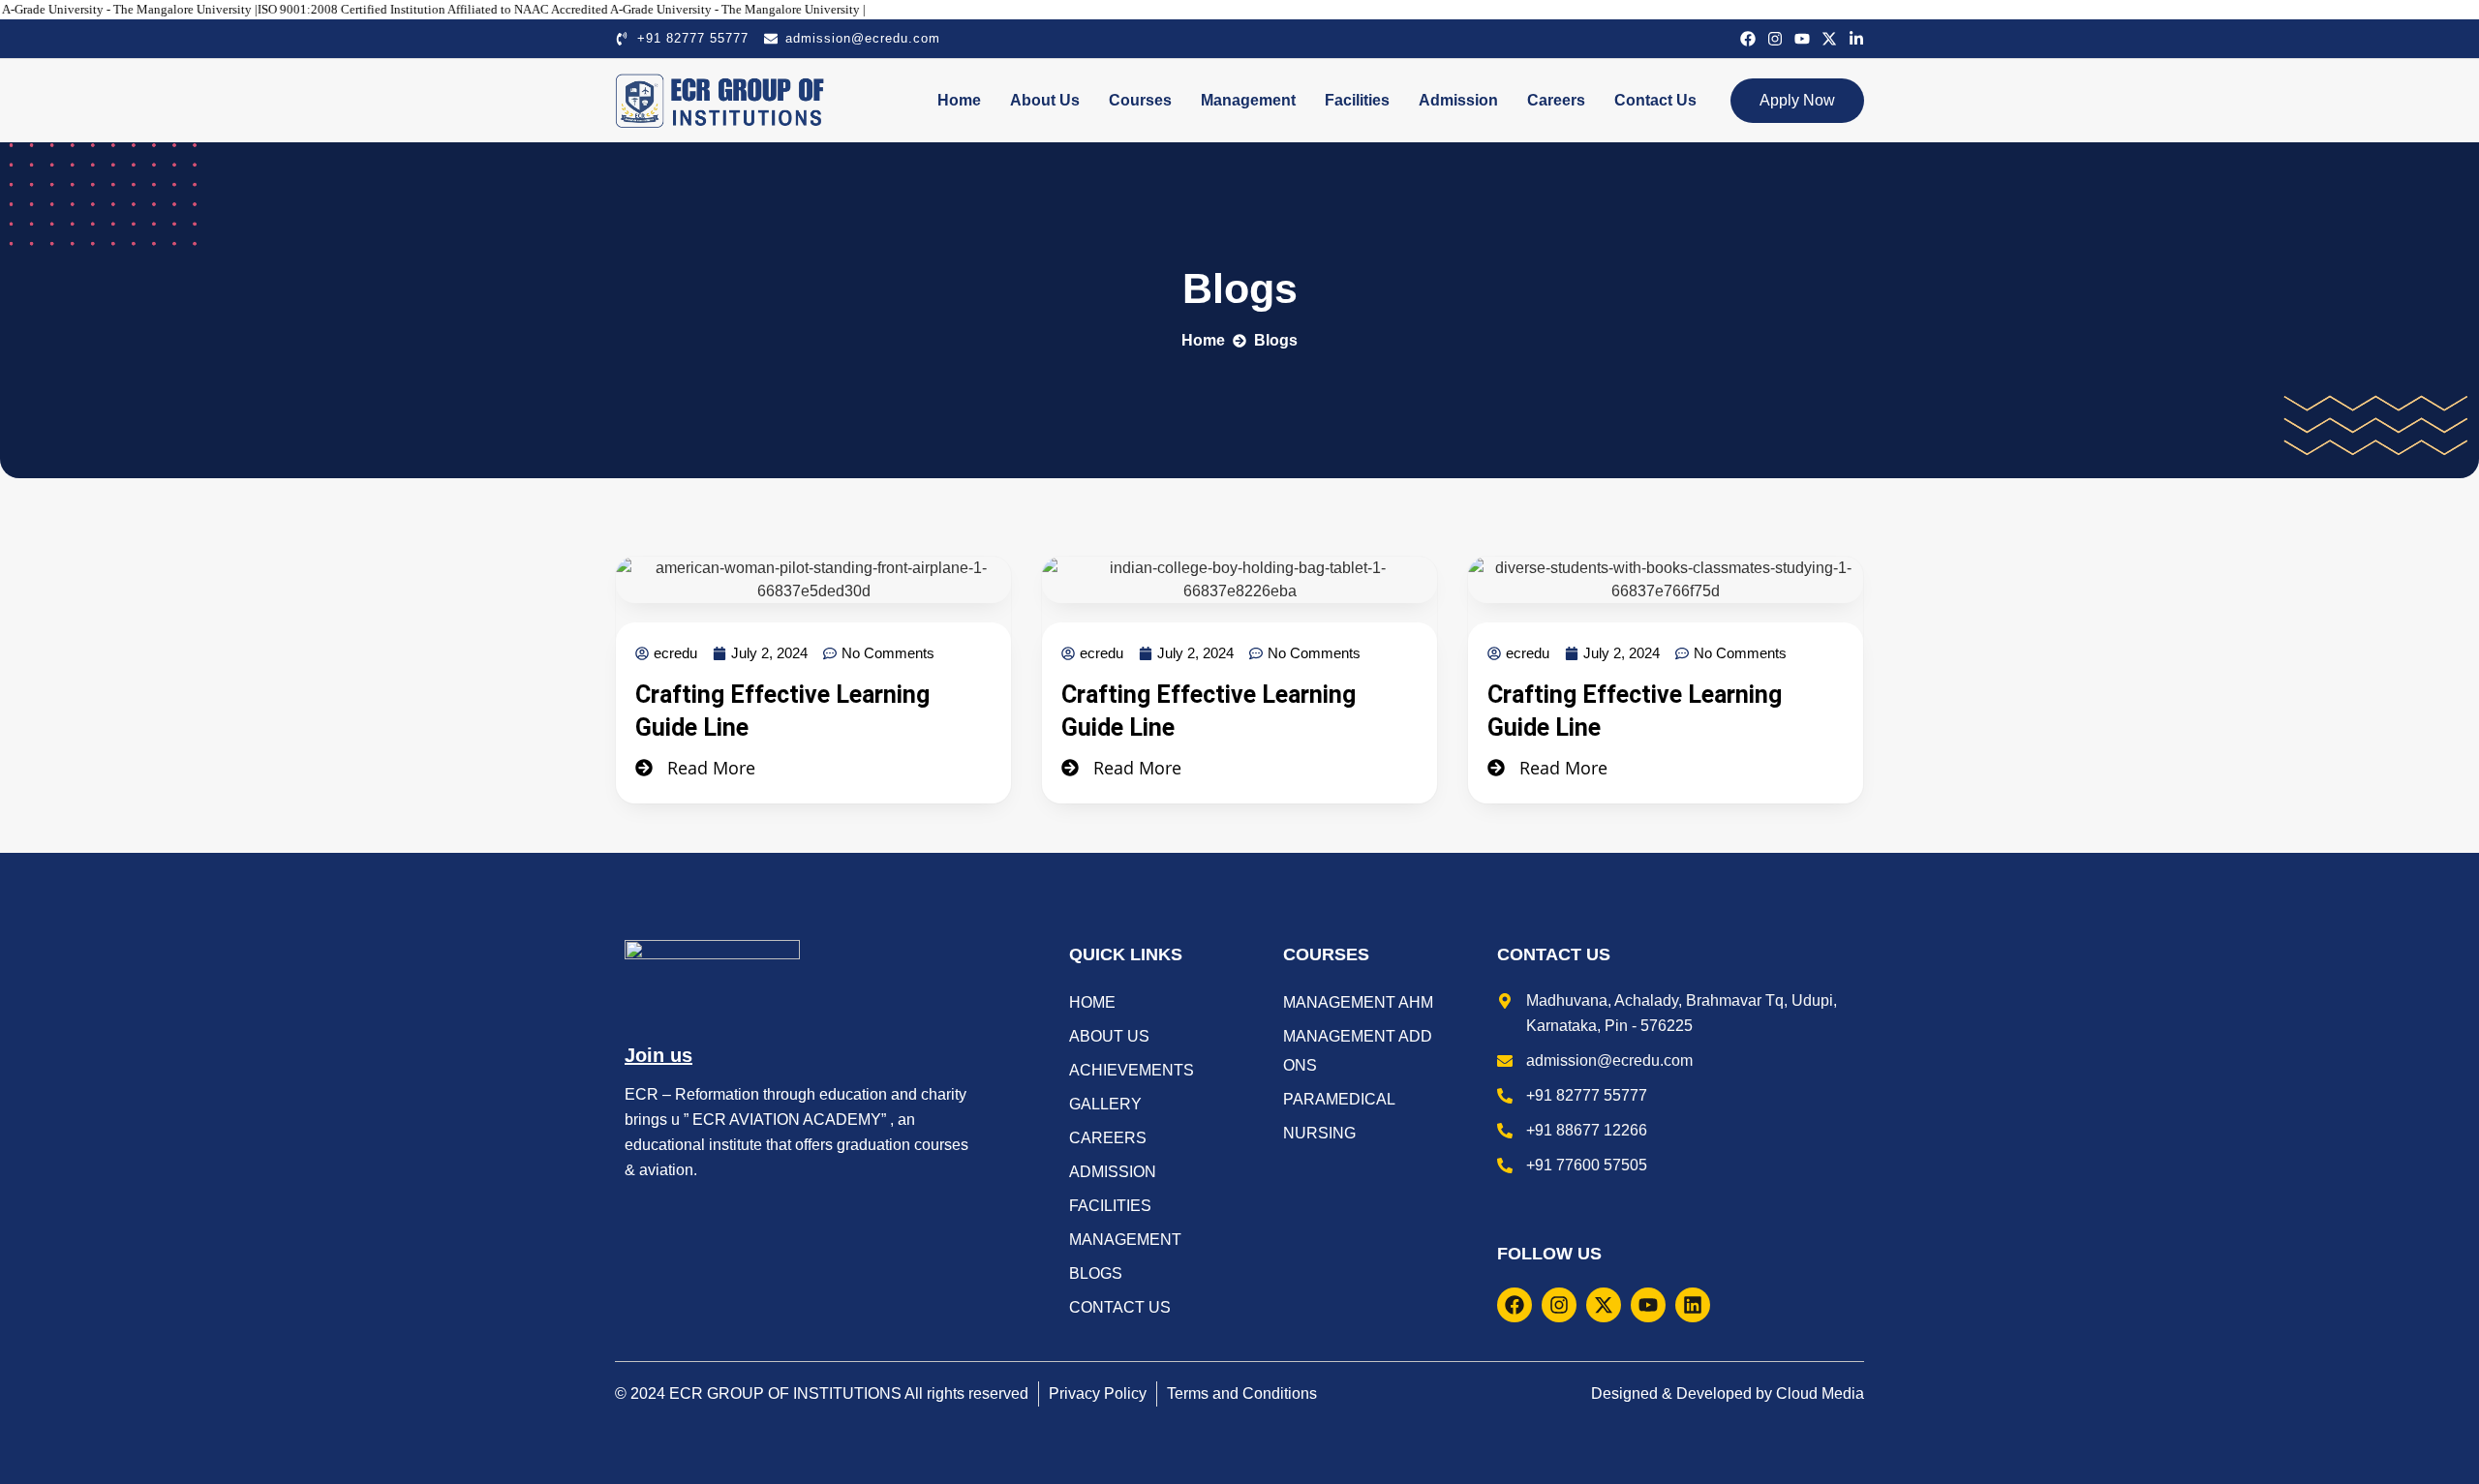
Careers (1556, 100)
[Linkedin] (1693, 1305)
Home (959, 100)
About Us (1045, 100)
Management (1248, 100)
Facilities (1357, 100)
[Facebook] (1748, 39)
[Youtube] (1802, 39)
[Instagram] (1775, 39)
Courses (1140, 100)
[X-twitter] (1829, 39)
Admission (1458, 100)
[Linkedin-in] (1856, 39)
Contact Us (1655, 100)
